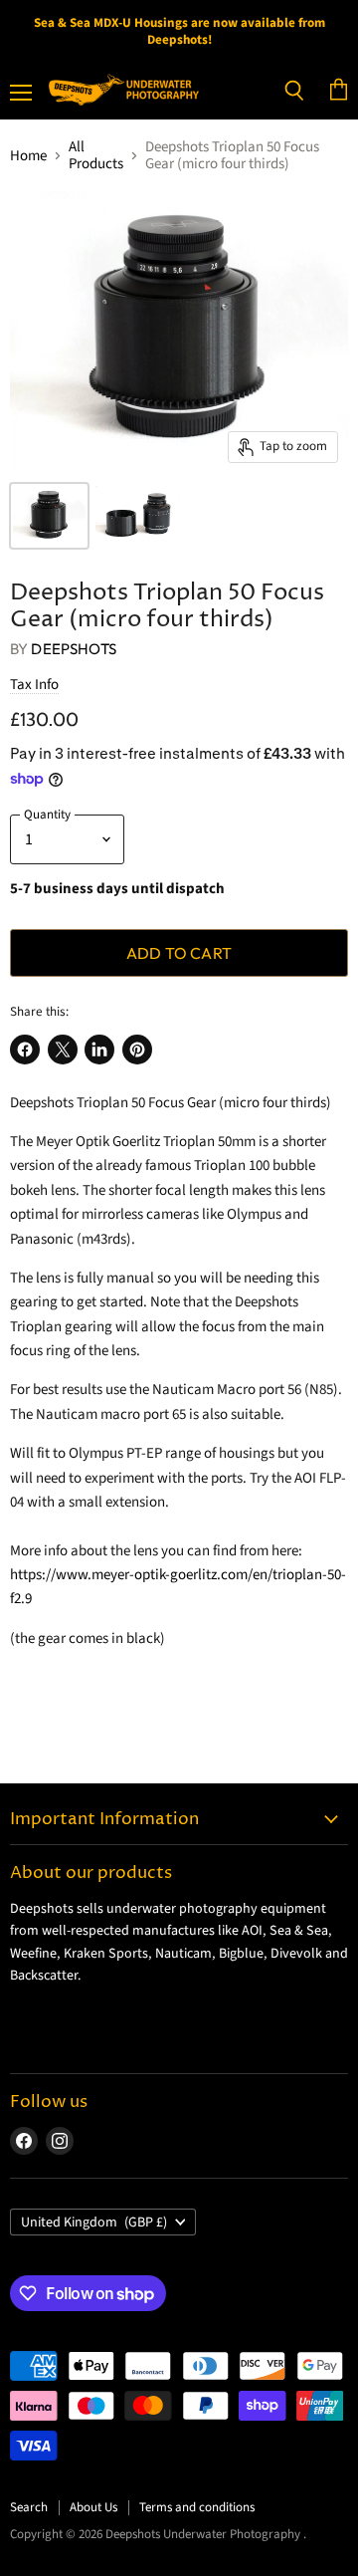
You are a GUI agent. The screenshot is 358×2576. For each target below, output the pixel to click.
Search (29, 2507)
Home (28, 156)
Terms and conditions (197, 2507)
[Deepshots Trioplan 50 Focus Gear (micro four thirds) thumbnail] (49, 516)
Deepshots (73, 649)
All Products (96, 156)
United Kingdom (94, 2223)
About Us (93, 2507)
